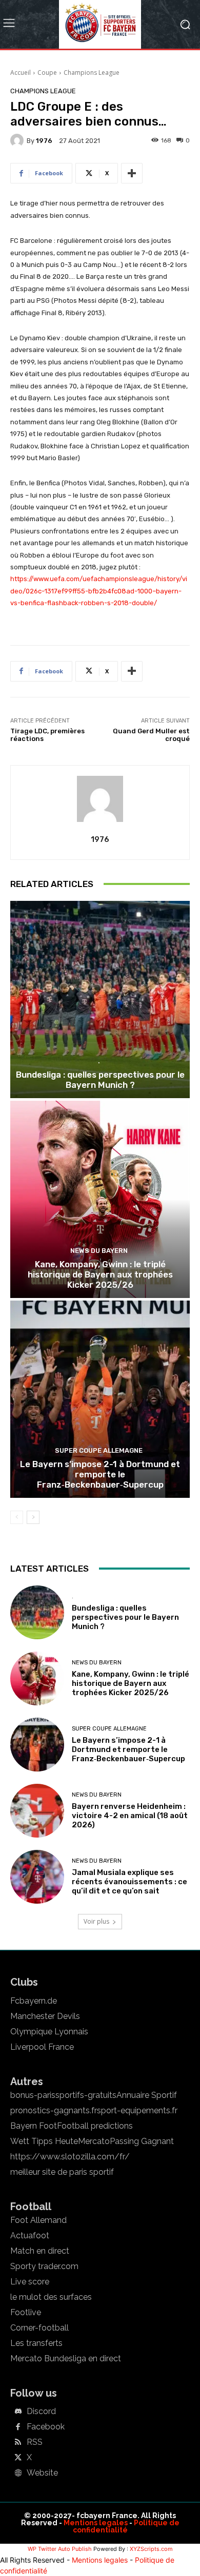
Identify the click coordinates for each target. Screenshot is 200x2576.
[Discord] (18, 2412)
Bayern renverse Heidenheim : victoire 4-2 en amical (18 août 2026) (130, 1816)
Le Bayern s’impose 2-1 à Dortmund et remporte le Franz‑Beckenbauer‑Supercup (100, 1475)
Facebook (46, 2427)
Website (42, 2473)
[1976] (18, 140)
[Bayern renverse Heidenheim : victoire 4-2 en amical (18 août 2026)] (37, 1811)
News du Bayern (99, 1251)
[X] (18, 2458)
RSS (35, 2442)
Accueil (21, 73)
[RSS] (18, 2443)
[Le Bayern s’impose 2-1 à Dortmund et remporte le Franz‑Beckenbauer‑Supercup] (100, 1399)
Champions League (92, 73)
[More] (132, 173)
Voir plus (96, 1921)
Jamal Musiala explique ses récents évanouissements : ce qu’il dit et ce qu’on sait (129, 1882)
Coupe (47, 73)
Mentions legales (96, 2523)
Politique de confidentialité (126, 2526)
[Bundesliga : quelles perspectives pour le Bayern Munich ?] (100, 1000)
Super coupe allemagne (99, 1450)
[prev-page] (17, 1517)
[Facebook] (18, 2427)
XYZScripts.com (151, 2549)
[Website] (18, 2474)
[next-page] (33, 1517)
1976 (44, 141)
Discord (41, 2412)
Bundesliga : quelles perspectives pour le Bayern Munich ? (100, 1080)
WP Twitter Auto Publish (60, 2549)
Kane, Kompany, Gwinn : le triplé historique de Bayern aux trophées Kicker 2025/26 (100, 1275)
